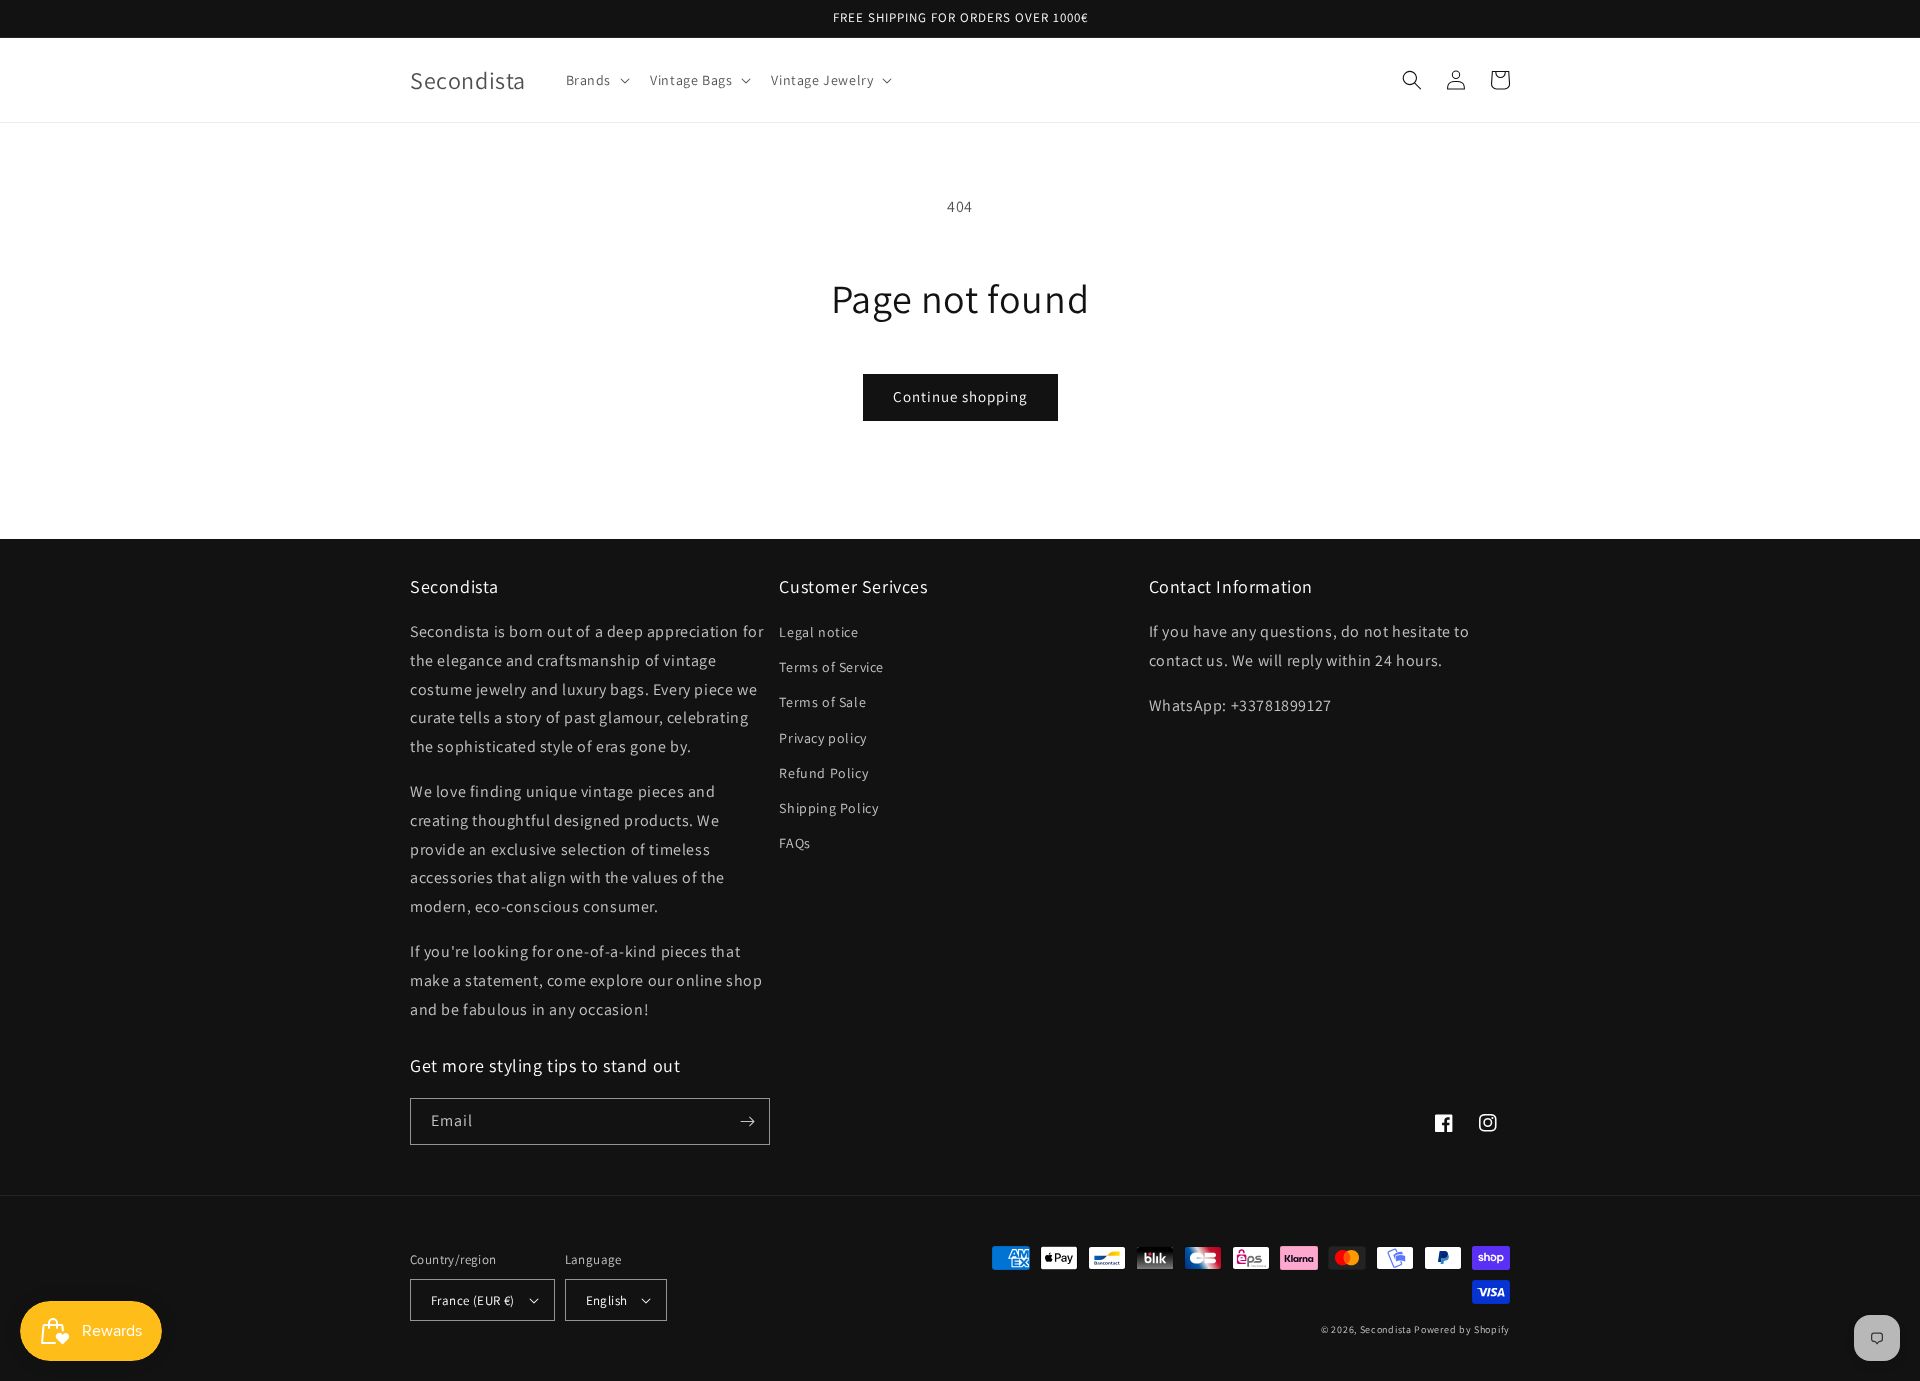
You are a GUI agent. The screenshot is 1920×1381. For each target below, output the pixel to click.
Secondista (1386, 1329)
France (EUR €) (473, 1300)
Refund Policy (823, 773)
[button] (596, 80)
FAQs (794, 843)
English (607, 1300)
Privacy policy (822, 738)
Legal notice (818, 632)
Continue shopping (960, 396)
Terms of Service (831, 667)
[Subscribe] (747, 1121)
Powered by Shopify (1462, 1329)
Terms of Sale (822, 702)
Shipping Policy (828, 808)
